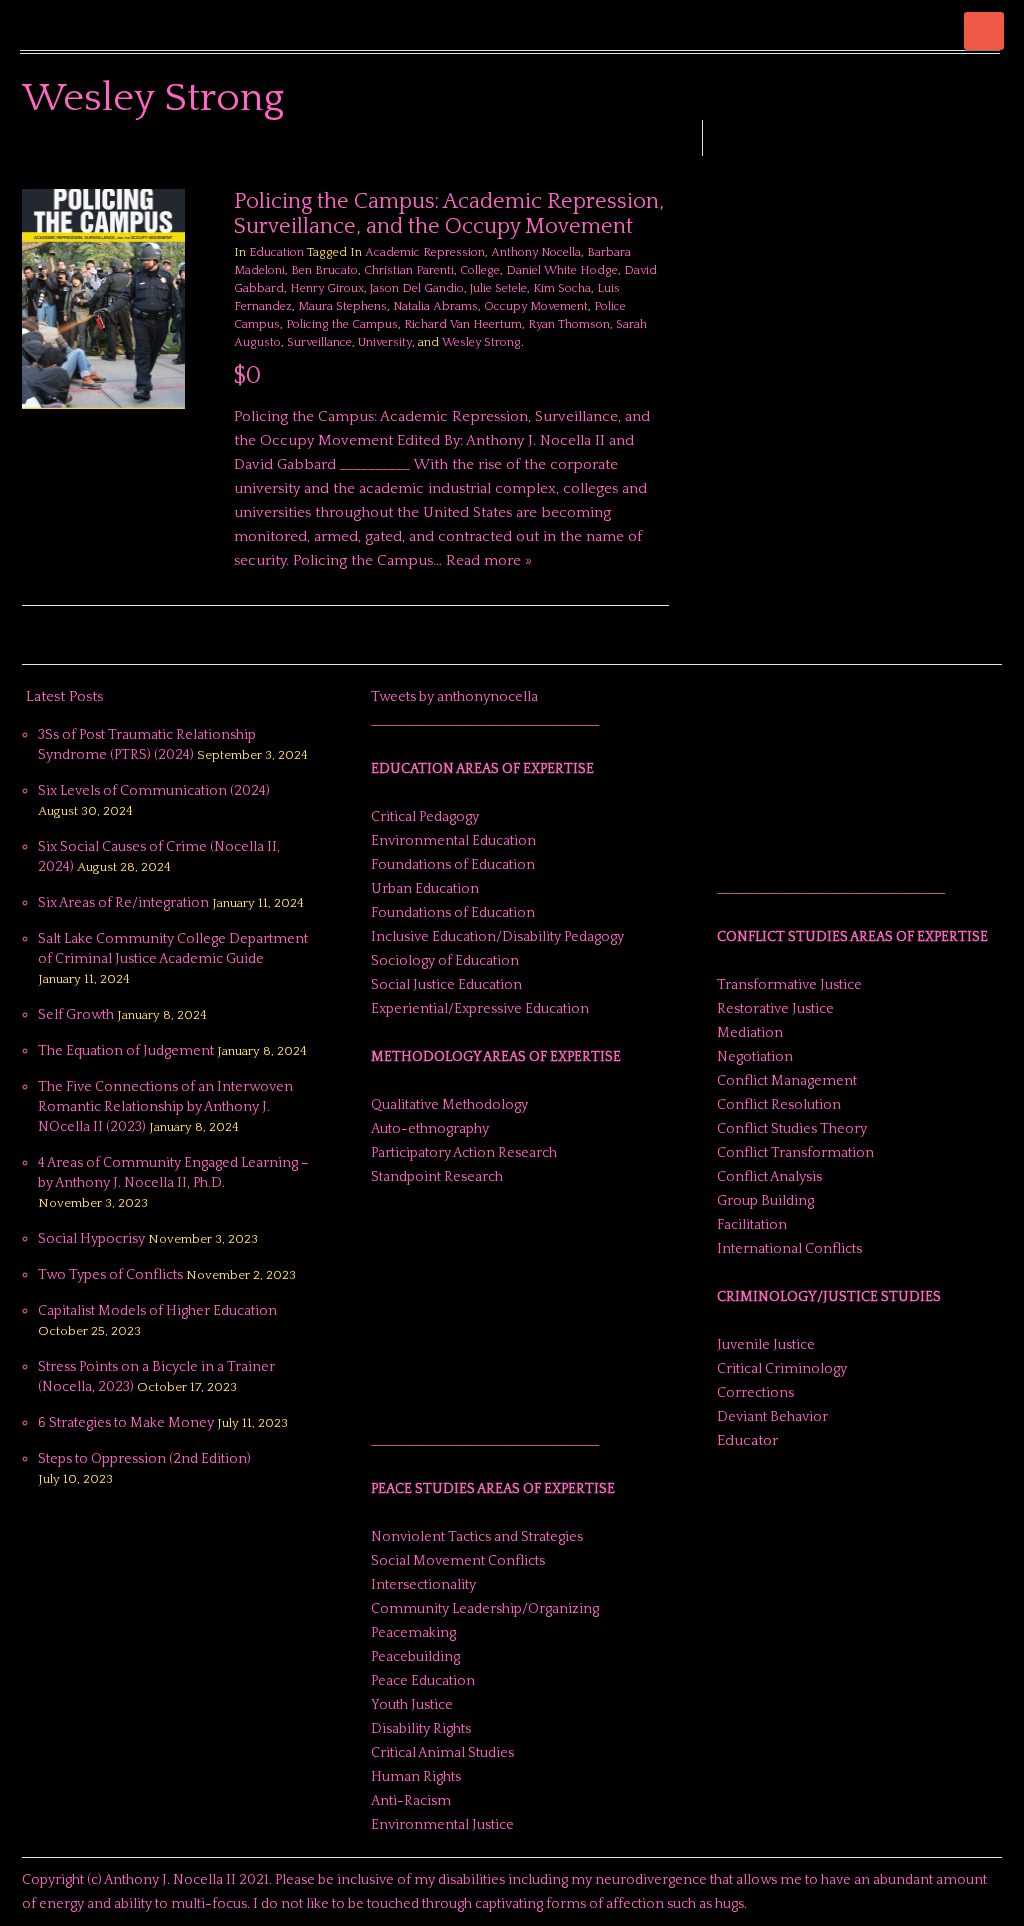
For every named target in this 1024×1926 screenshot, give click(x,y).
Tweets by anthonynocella (454, 697)
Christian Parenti (409, 270)
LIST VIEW (659, 160)
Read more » (489, 560)
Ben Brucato (324, 270)
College (480, 270)
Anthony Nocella (536, 252)
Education (276, 252)
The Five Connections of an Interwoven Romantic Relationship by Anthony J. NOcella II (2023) (165, 1107)
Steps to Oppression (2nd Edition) (144, 1459)
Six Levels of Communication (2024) (154, 791)
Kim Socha (562, 288)
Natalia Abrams (435, 306)
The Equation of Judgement (126, 1051)
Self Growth (76, 1015)
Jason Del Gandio (417, 288)
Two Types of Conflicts (110, 1275)
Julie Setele (498, 288)
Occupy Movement (536, 306)
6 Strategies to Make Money (126, 1423)
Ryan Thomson (569, 324)
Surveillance (319, 342)
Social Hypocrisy (91, 1239)
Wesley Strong (481, 342)
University (385, 342)
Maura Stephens (342, 306)
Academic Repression (425, 252)
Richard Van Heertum (463, 324)
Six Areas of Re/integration (123, 903)
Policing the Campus (342, 324)
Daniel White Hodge (562, 270)
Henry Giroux (327, 288)
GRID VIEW (635, 160)
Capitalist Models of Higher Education (157, 1311)
